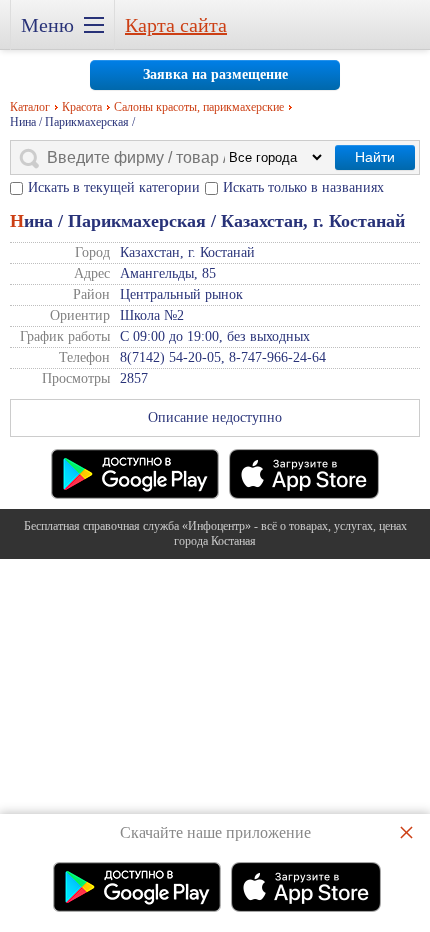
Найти (375, 157)
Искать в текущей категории (114, 187)
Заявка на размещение (215, 74)
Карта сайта (176, 25)
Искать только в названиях (303, 187)
